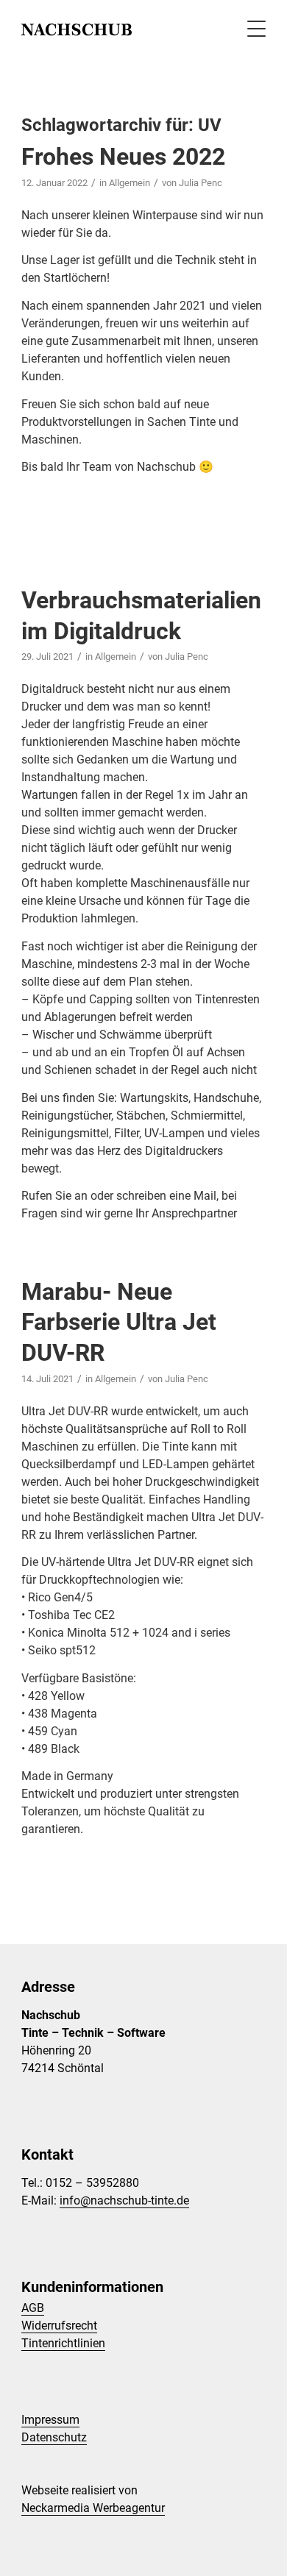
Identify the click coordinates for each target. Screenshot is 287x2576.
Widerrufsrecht (59, 2326)
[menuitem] (249, 29)
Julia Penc (201, 183)
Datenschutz (54, 2437)
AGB (33, 2308)
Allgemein (130, 183)
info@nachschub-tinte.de (124, 2200)
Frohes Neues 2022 (123, 157)
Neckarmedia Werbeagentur (93, 2508)
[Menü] (249, 29)
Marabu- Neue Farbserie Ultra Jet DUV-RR (119, 1322)
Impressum (50, 2420)
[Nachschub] (119, 29)
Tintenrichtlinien (63, 2343)
